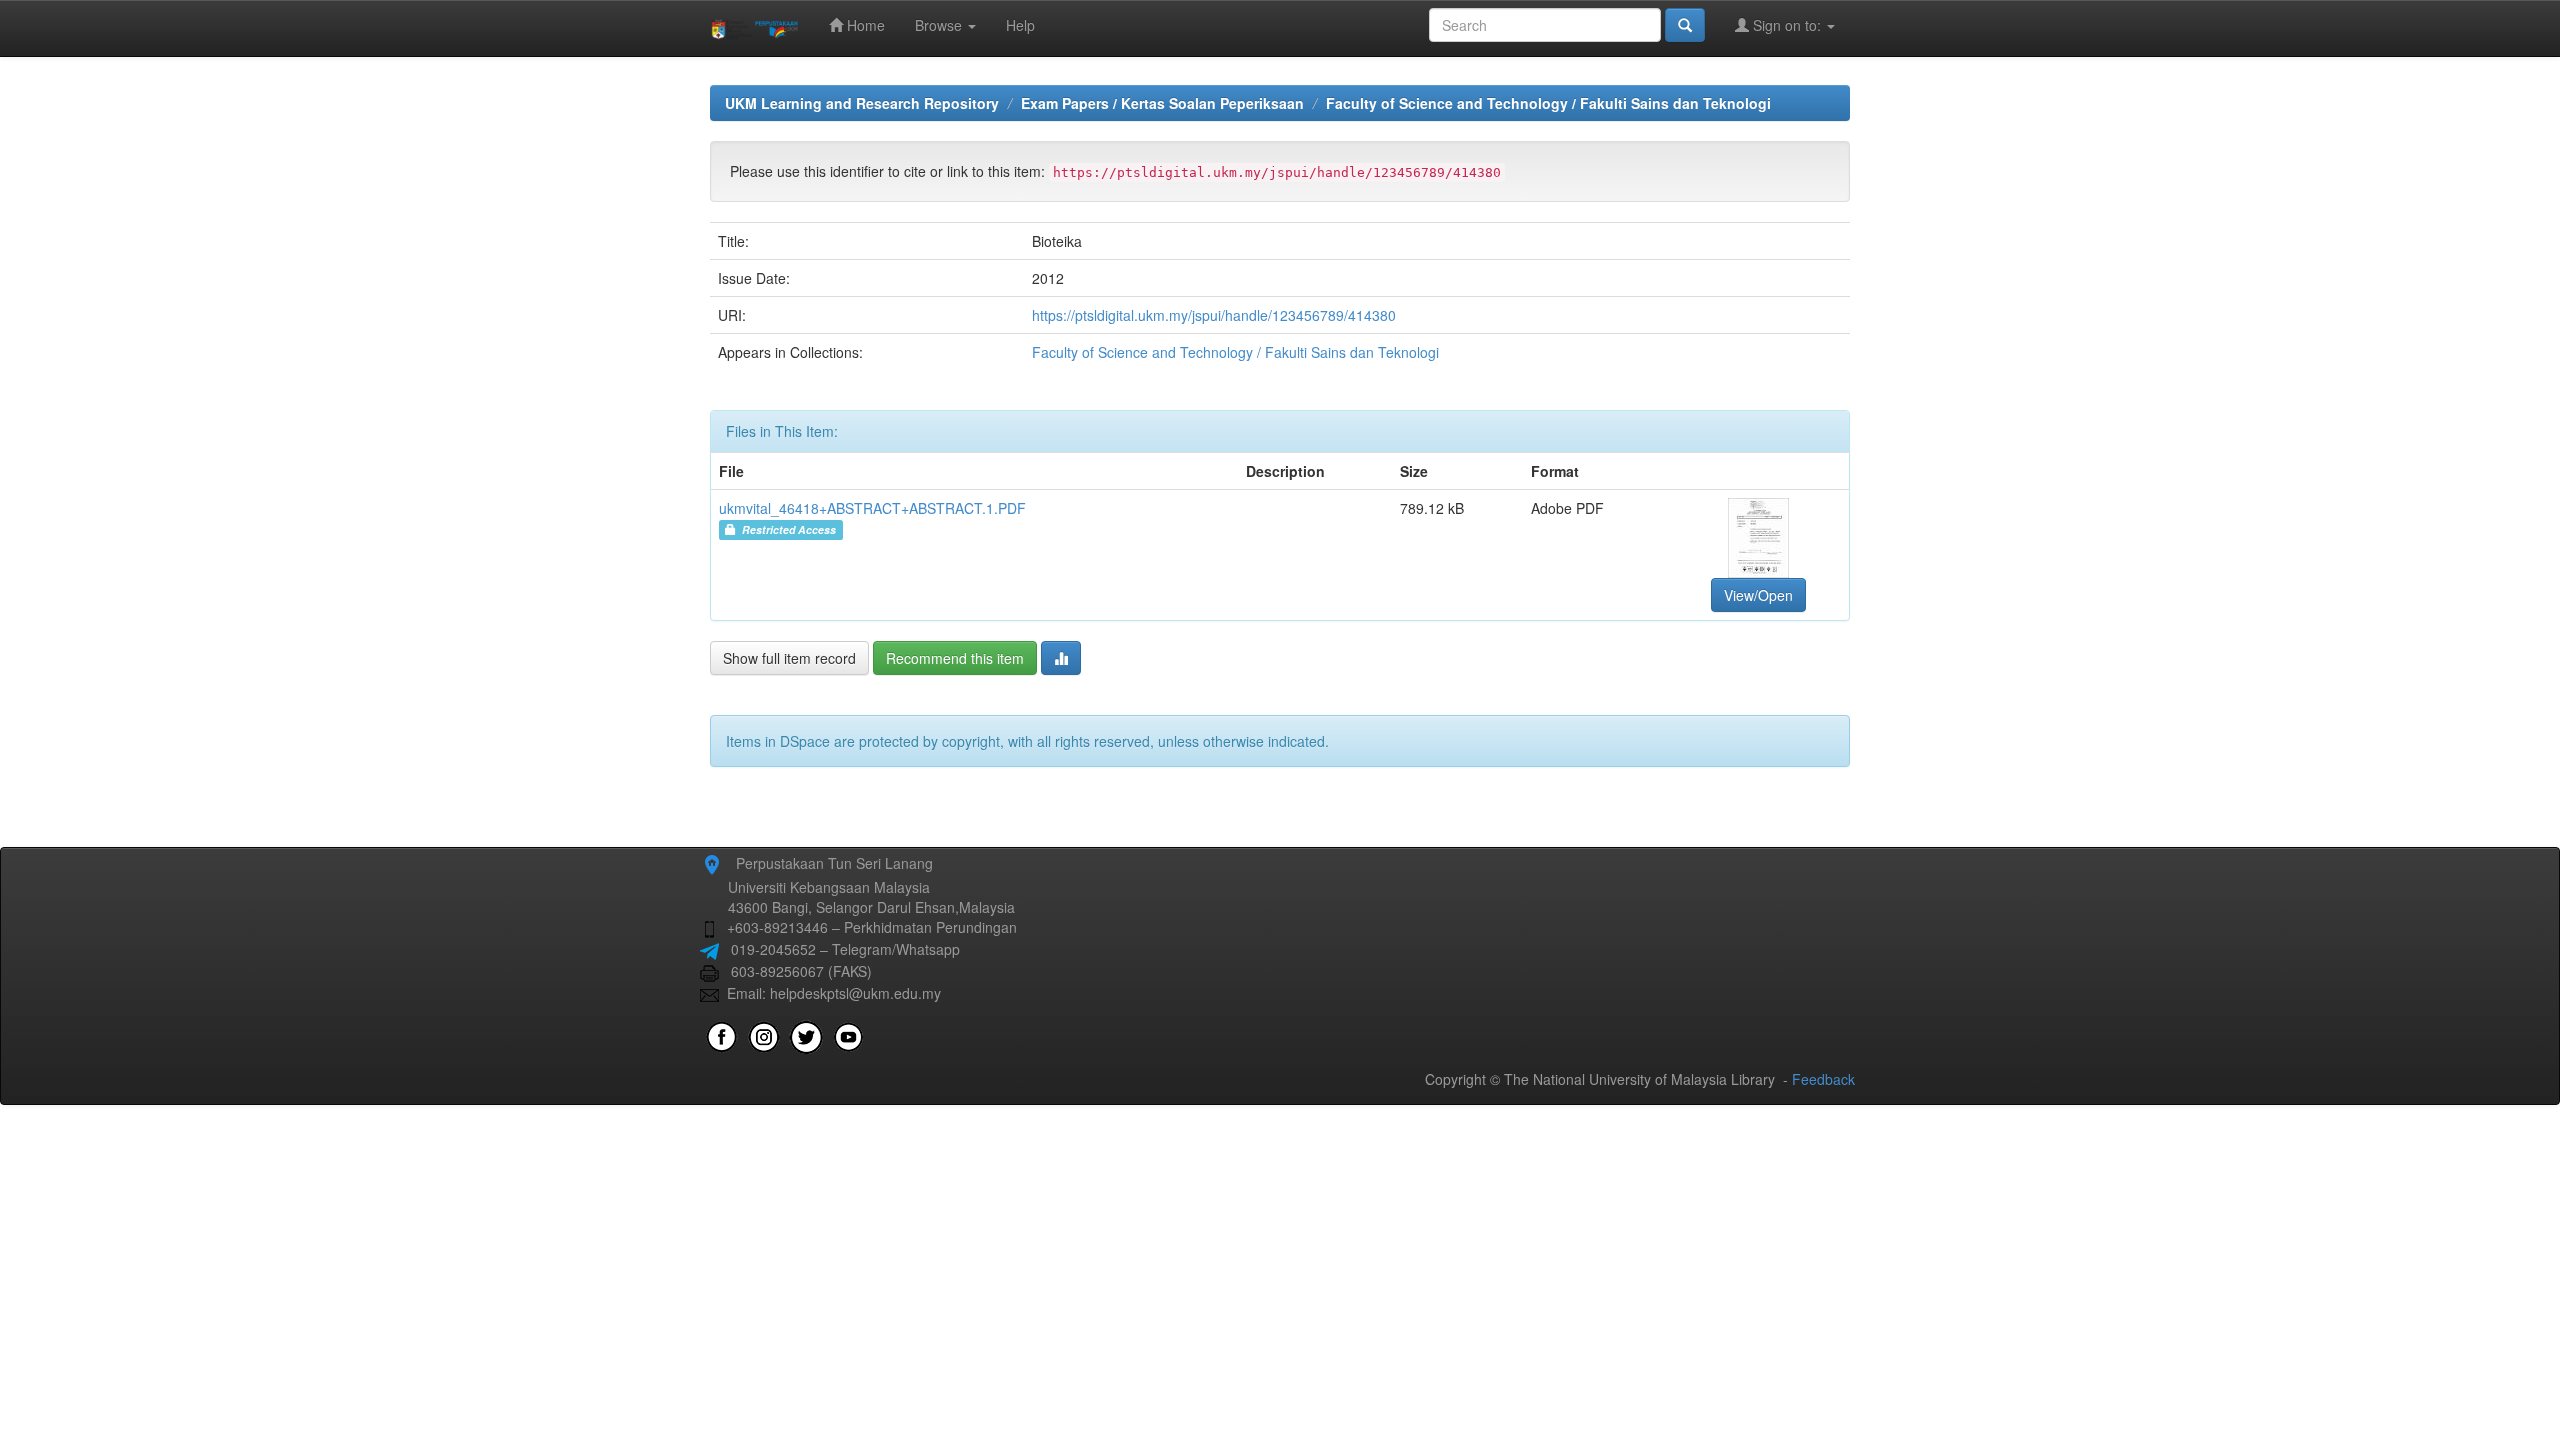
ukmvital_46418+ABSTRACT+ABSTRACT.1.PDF (872, 508)
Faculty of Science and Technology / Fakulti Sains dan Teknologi (1548, 103)
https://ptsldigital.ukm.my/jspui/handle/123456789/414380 (1214, 315)
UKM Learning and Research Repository (862, 103)
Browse (940, 25)
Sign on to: (1787, 25)
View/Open (1758, 595)
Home (864, 25)
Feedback (1823, 1079)
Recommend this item (955, 658)
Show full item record (789, 658)
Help (1020, 25)
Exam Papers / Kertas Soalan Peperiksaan (1162, 103)
